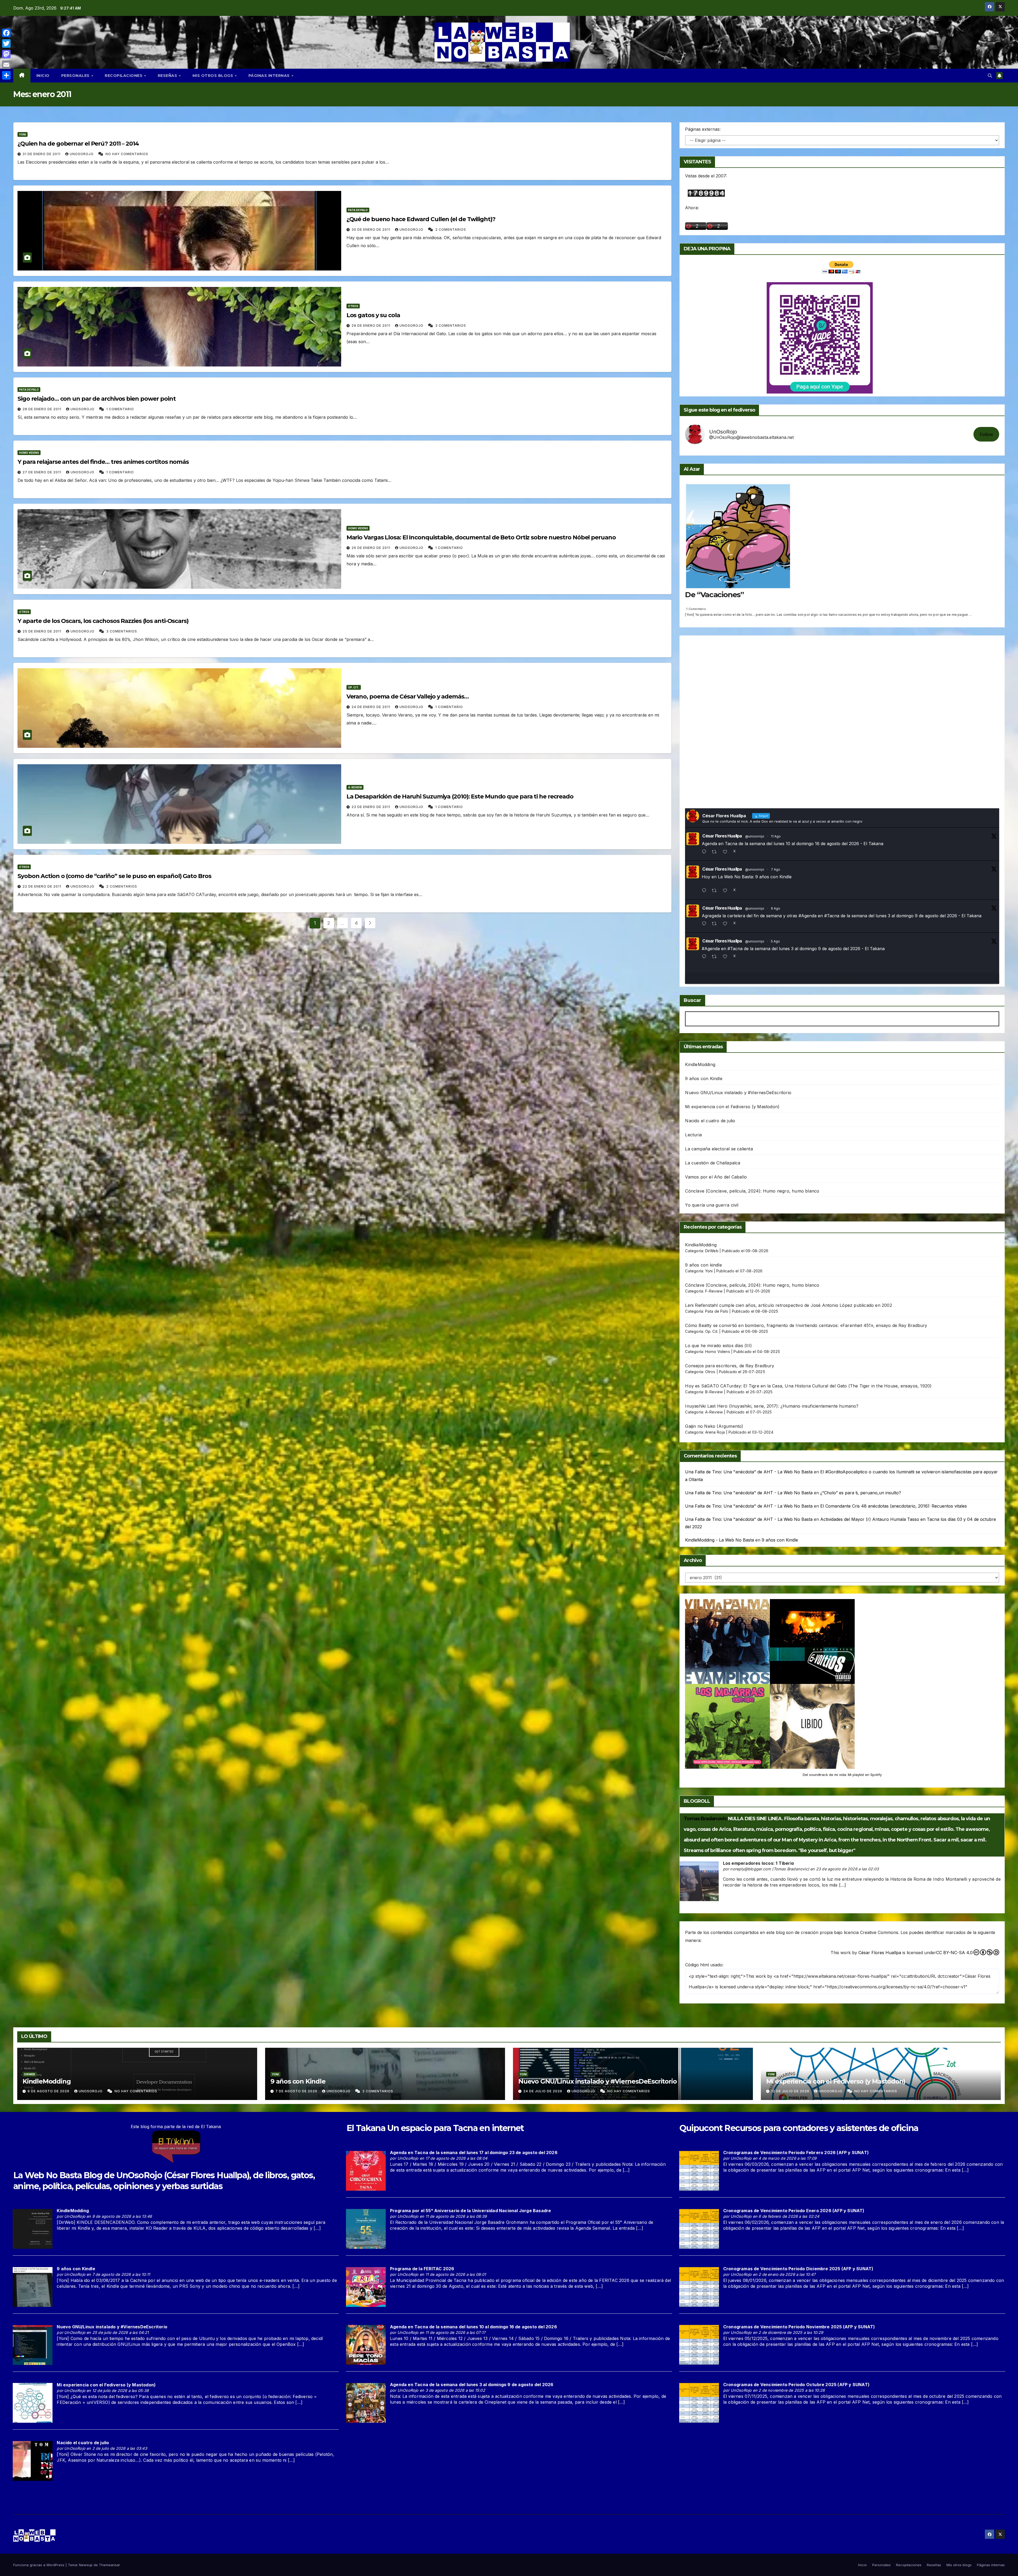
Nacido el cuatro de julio (710, 1121)
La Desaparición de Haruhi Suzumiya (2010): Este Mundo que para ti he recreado (460, 796)
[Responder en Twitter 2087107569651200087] (705, 852)
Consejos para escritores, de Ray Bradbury (730, 1366)
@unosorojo (755, 836)
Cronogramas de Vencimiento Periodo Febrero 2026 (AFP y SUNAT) (796, 2153)
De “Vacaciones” (714, 595)
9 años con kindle (703, 1265)
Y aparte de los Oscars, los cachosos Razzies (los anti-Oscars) (103, 621)
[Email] (6, 65)
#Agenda (808, 916)
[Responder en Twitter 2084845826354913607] (705, 957)
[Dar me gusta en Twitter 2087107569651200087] (727, 852)
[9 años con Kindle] (33, 2286)
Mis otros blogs (213, 76)
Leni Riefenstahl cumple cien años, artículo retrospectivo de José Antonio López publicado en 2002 (788, 1305)
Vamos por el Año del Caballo (716, 1177)
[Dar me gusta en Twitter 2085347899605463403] (727, 924)
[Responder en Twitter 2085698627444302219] (705, 891)
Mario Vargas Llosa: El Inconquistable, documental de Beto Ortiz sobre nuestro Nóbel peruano (481, 537)
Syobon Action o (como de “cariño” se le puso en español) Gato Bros (114, 876)
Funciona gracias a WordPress (39, 2565)
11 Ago (776, 836)
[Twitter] (6, 43)
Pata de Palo (358, 210)
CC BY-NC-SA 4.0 (954, 1953)
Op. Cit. (354, 687)
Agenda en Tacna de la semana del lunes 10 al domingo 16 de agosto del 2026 (473, 2327)
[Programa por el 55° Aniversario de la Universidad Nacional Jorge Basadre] (366, 2228)
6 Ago (776, 908)
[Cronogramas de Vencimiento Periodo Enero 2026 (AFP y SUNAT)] (699, 2228)
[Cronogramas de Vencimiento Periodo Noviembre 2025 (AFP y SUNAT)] (699, 2344)
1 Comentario (120, 409)
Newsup (86, 2565)
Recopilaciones (124, 76)
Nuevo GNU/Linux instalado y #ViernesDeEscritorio (738, 1093)
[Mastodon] (6, 54)
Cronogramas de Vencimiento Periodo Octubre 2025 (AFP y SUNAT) (796, 2385)
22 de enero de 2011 (42, 886)
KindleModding (700, 1064)
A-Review (355, 787)
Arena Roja (715, 1432)
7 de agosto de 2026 (297, 2091)
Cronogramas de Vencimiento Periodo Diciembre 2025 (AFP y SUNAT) (798, 2269)
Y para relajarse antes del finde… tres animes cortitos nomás (103, 462)
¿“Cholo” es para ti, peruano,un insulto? (861, 1493)
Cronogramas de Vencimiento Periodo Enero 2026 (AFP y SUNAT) (794, 2211)
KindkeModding (701, 1245)
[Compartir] (6, 75)
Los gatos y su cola (373, 315)
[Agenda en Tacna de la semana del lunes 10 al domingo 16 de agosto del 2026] (366, 2344)
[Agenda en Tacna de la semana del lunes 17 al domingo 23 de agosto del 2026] (366, 2170)
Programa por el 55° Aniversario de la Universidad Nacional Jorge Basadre (470, 2211)
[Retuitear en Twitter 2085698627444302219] (716, 891)
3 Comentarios (451, 326)
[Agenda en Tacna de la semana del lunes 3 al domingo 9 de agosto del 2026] (366, 2402)
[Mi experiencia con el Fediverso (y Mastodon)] (33, 2403)
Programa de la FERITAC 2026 (422, 2269)
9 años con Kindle (704, 1079)
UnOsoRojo (82, 154)
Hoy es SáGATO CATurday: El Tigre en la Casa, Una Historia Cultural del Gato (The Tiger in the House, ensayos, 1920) (808, 1386)
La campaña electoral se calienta (719, 1149)
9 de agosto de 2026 (49, 2091)
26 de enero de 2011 (371, 548)
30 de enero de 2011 (371, 230)
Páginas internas (270, 76)
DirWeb (712, 1251)
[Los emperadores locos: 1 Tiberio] (699, 1881)
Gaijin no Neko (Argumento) (714, 1426)
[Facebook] (6, 33)
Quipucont (701, 2128)
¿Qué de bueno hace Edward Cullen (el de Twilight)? (421, 219)
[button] (990, 76)
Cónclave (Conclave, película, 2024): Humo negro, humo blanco (752, 1191)
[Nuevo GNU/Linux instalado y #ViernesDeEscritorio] (33, 2344)
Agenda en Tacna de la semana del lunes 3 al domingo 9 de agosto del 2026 (472, 2385)
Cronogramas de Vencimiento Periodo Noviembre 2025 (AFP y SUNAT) (799, 2327)
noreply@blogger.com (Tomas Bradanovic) (770, 1869)
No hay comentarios (127, 154)
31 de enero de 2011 (42, 154)
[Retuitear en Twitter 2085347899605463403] (716, 924)
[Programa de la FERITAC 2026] (366, 2286)
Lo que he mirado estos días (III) (718, 1346)
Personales (76, 76)
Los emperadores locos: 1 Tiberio (758, 1863)
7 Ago (776, 869)
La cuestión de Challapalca (713, 1163)
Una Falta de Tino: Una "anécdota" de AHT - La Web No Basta (749, 1472)
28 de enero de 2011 (42, 409)
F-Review (714, 1291)
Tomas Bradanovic (705, 1819)
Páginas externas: (703, 129)
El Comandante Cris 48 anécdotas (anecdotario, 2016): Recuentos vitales (894, 1506)
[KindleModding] (33, 2229)
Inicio (43, 76)
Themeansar (109, 2565)
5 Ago (775, 941)
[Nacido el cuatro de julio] (33, 2461)
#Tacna (832, 916)
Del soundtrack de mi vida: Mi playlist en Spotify (842, 1775)
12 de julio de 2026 (791, 2091)
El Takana (366, 2128)
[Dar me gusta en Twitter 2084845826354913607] (727, 957)
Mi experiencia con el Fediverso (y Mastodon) (732, 1107)
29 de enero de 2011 (371, 326)
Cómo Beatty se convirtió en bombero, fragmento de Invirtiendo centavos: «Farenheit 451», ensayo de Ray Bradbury (806, 1325)
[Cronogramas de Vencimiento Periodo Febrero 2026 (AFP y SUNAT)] (699, 2170)
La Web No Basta (47, 2175)
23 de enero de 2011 (371, 807)
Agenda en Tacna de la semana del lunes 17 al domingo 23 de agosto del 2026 (474, 2153)
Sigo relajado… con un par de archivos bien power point (97, 399)
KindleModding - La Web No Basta (719, 1540)
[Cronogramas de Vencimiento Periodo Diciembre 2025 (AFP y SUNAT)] (699, 2286)
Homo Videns (29, 453)
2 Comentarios (451, 230)
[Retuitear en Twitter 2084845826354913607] (716, 957)
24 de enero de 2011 (371, 707)
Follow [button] (986, 434)
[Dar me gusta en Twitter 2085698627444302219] (727, 891)
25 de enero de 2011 (42, 631)
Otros (353, 306)
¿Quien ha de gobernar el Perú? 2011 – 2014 (78, 144)
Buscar (692, 1000)
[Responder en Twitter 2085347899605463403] (705, 924)
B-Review (714, 1392)
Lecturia (693, 1135)
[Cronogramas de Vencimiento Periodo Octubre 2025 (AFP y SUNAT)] (699, 2402)
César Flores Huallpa (722, 836)
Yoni (23, 134)
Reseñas (168, 76)
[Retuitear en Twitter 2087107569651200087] (716, 852)
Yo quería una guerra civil (712, 1205)
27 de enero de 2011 (42, 472)
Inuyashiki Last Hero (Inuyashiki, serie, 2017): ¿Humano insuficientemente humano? (772, 1406)
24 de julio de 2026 (543, 2091)
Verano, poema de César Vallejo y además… (408, 697)
